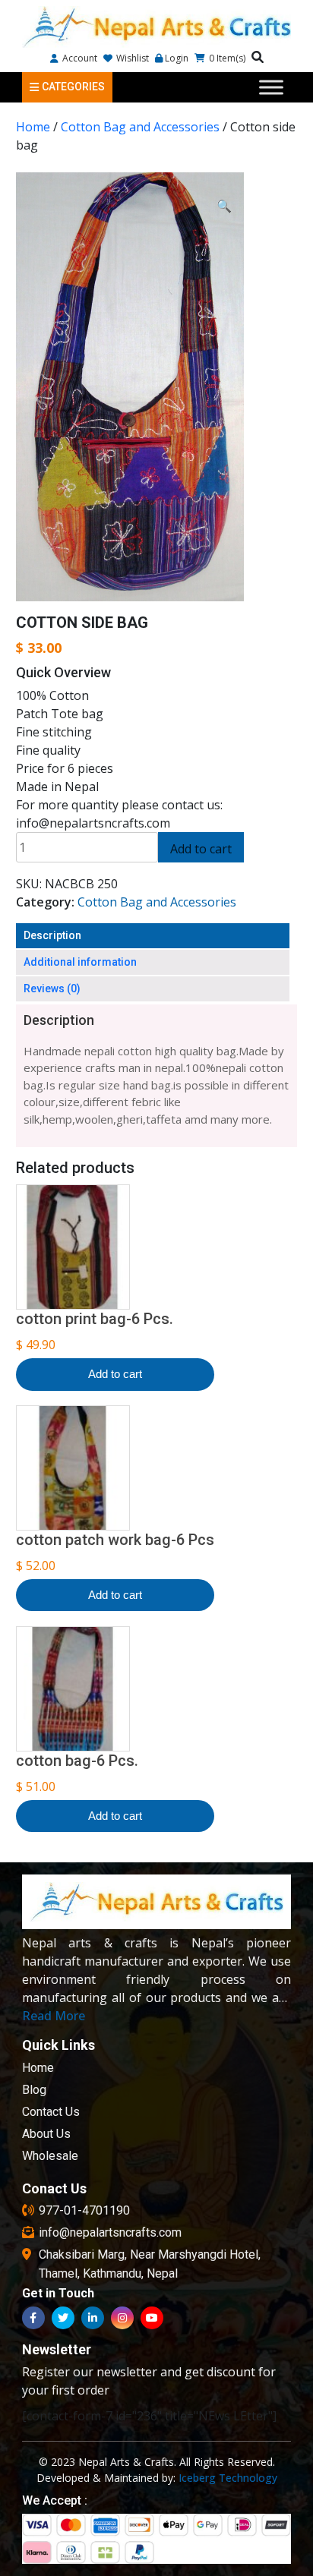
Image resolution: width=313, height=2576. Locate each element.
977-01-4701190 (84, 2210)
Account (79, 58)
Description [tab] (52, 935)
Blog (34, 2090)
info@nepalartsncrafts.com (110, 2232)
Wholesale (50, 2156)
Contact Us (51, 2112)
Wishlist (131, 58)
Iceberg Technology (228, 2478)
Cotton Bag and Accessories (140, 127)
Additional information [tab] (80, 962)
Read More (54, 2016)
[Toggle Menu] (271, 87)
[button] (224, 206)
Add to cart (201, 849)
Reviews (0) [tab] (52, 988)
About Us (46, 2134)
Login (177, 58)
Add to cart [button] (115, 1374)
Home (33, 127)
